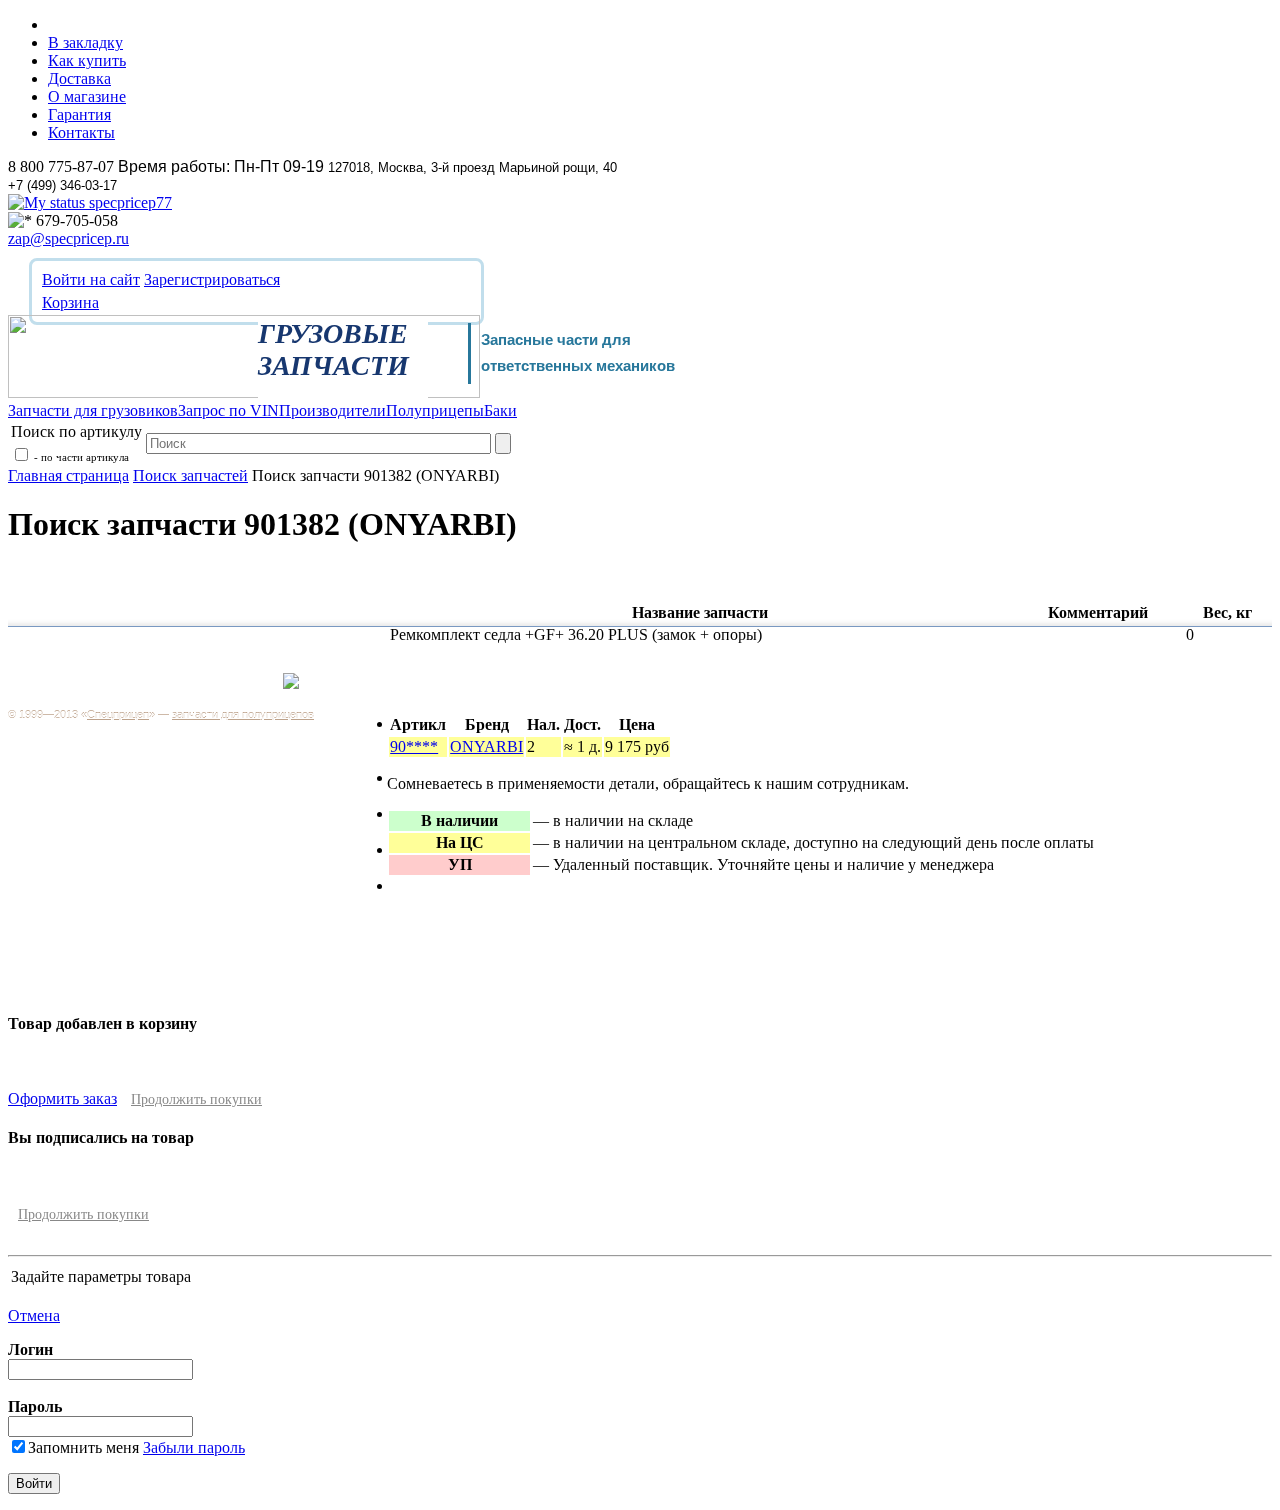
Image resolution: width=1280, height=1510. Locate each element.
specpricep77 (128, 202)
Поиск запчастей (190, 475)
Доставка (79, 78)
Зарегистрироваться (212, 279)
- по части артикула (80, 457)
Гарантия (79, 114)
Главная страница (68, 475)
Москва (239, 691)
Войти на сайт (91, 279)
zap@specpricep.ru (68, 238)
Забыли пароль (194, 1447)
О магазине (87, 96)
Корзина (70, 302)
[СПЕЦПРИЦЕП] (244, 392)
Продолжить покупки (196, 1099)
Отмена (34, 1315)
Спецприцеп (118, 715)
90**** (414, 746)
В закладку (85, 42)
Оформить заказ (62, 1098)
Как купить (87, 60)
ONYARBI (486, 746)
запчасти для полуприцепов (243, 715)
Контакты (81, 132)
